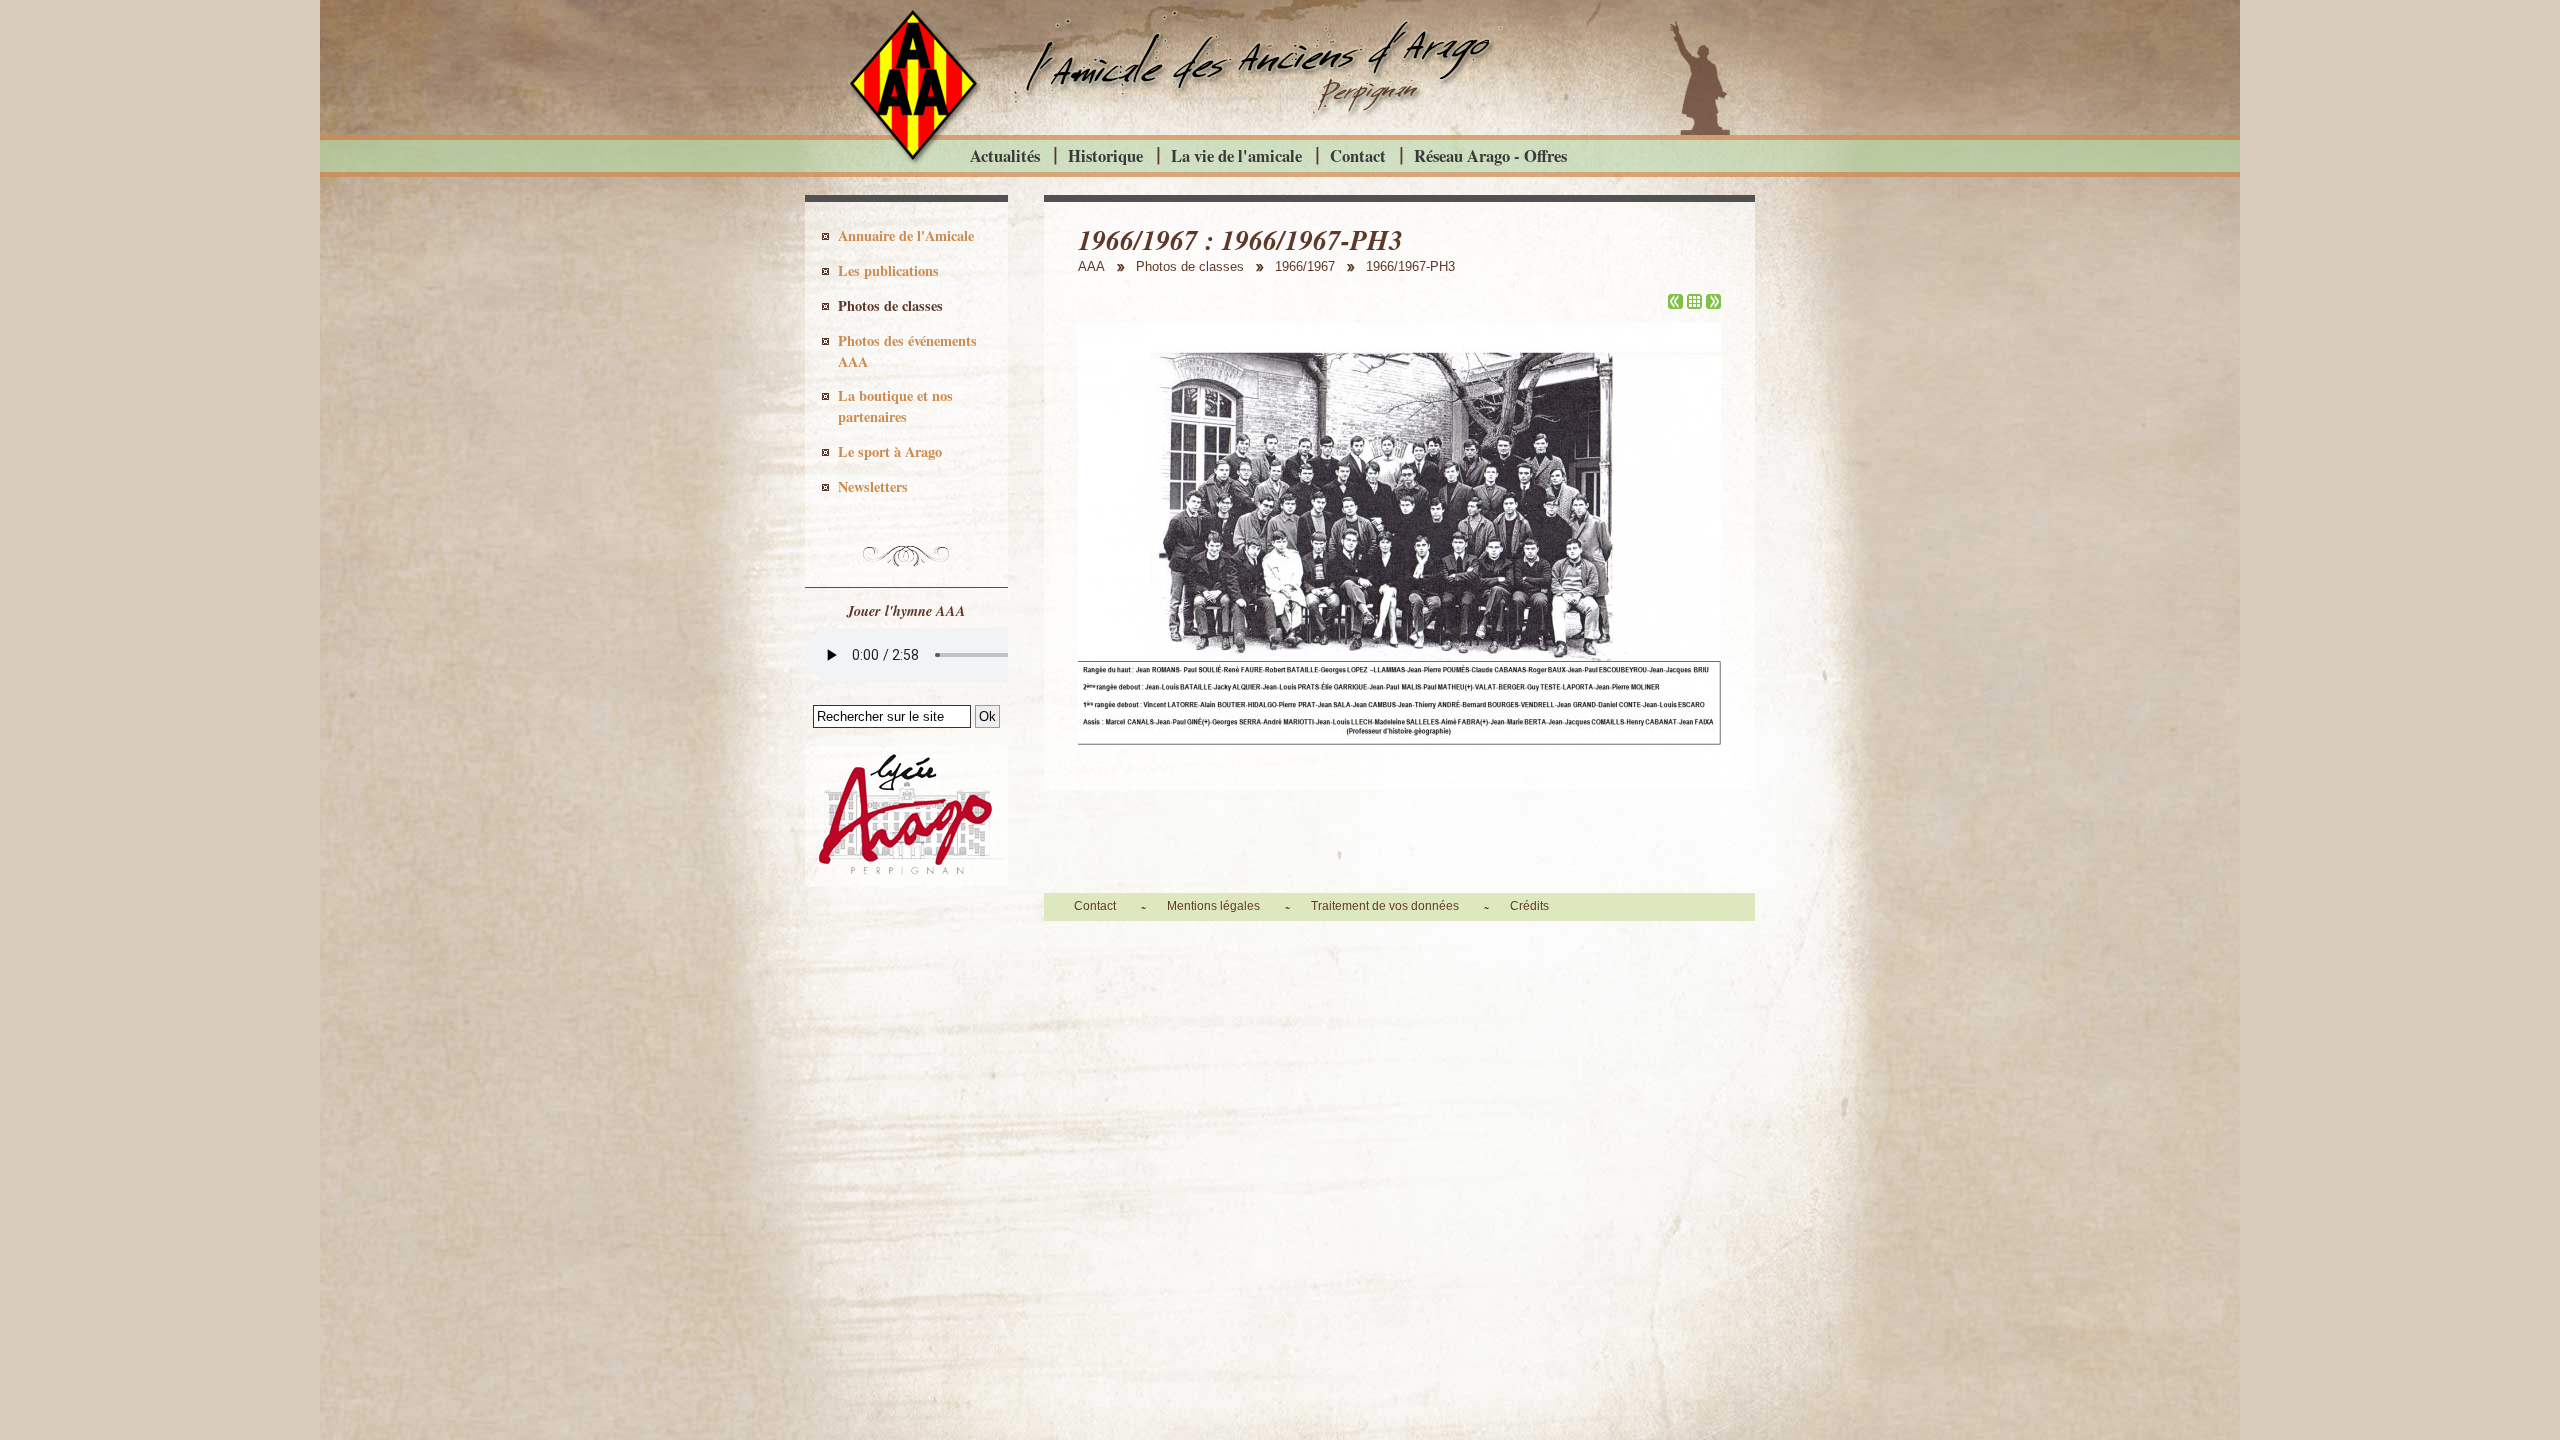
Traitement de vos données (1385, 906)
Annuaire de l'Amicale (906, 235)
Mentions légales (1213, 906)
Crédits (1529, 906)
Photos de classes (890, 305)
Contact (1358, 155)
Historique (1105, 155)
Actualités (1005, 155)
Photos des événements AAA (907, 351)
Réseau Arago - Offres (1490, 155)
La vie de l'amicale (1236, 155)
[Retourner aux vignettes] (1694, 303)
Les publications (888, 270)
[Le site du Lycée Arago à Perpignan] (906, 882)
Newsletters (873, 486)
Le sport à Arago (890, 451)
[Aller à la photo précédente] (1675, 303)
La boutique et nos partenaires (895, 406)
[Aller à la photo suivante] (1713, 303)
